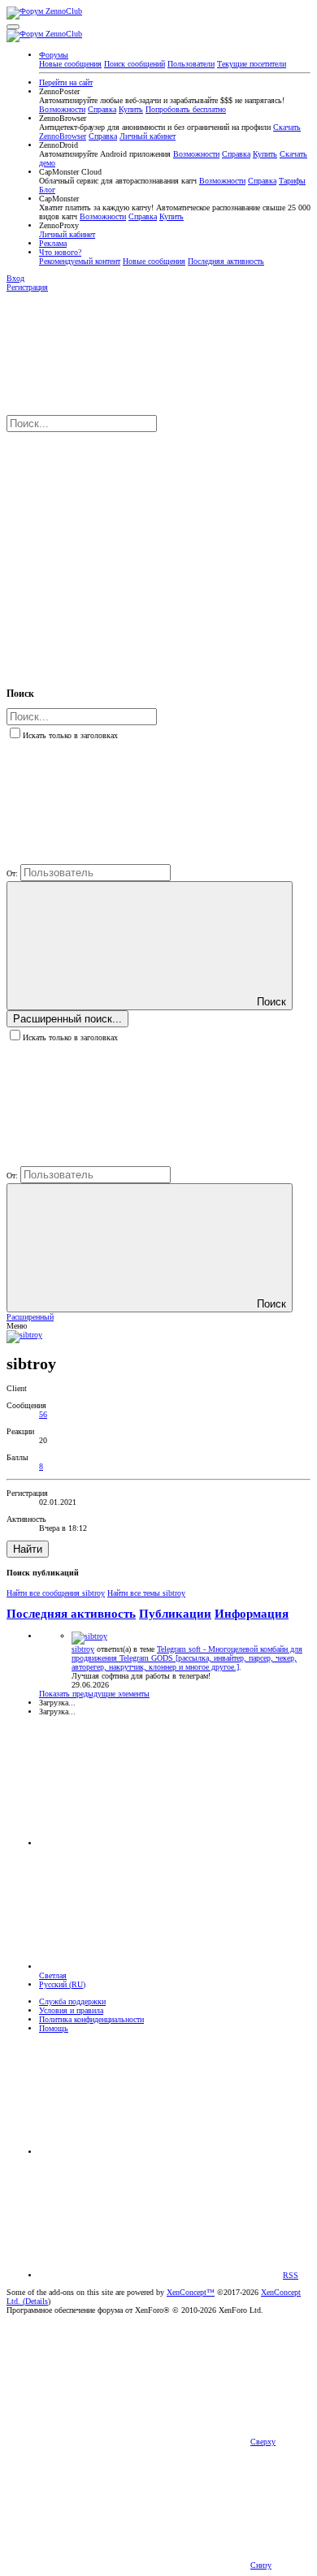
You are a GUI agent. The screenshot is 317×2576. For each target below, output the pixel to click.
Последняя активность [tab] (71, 1614)
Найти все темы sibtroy (146, 1593)
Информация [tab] (252, 1614)
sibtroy (83, 1649)
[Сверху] (161, 2152)
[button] (13, 27)
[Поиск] (128, 551)
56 (43, 1414)
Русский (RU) (62, 1984)
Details (37, 2301)
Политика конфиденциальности (91, 2019)
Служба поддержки (72, 2001)
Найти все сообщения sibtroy (56, 1593)
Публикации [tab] (175, 1614)
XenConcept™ (191, 2292)
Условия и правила (71, 2010)
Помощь (54, 2028)
